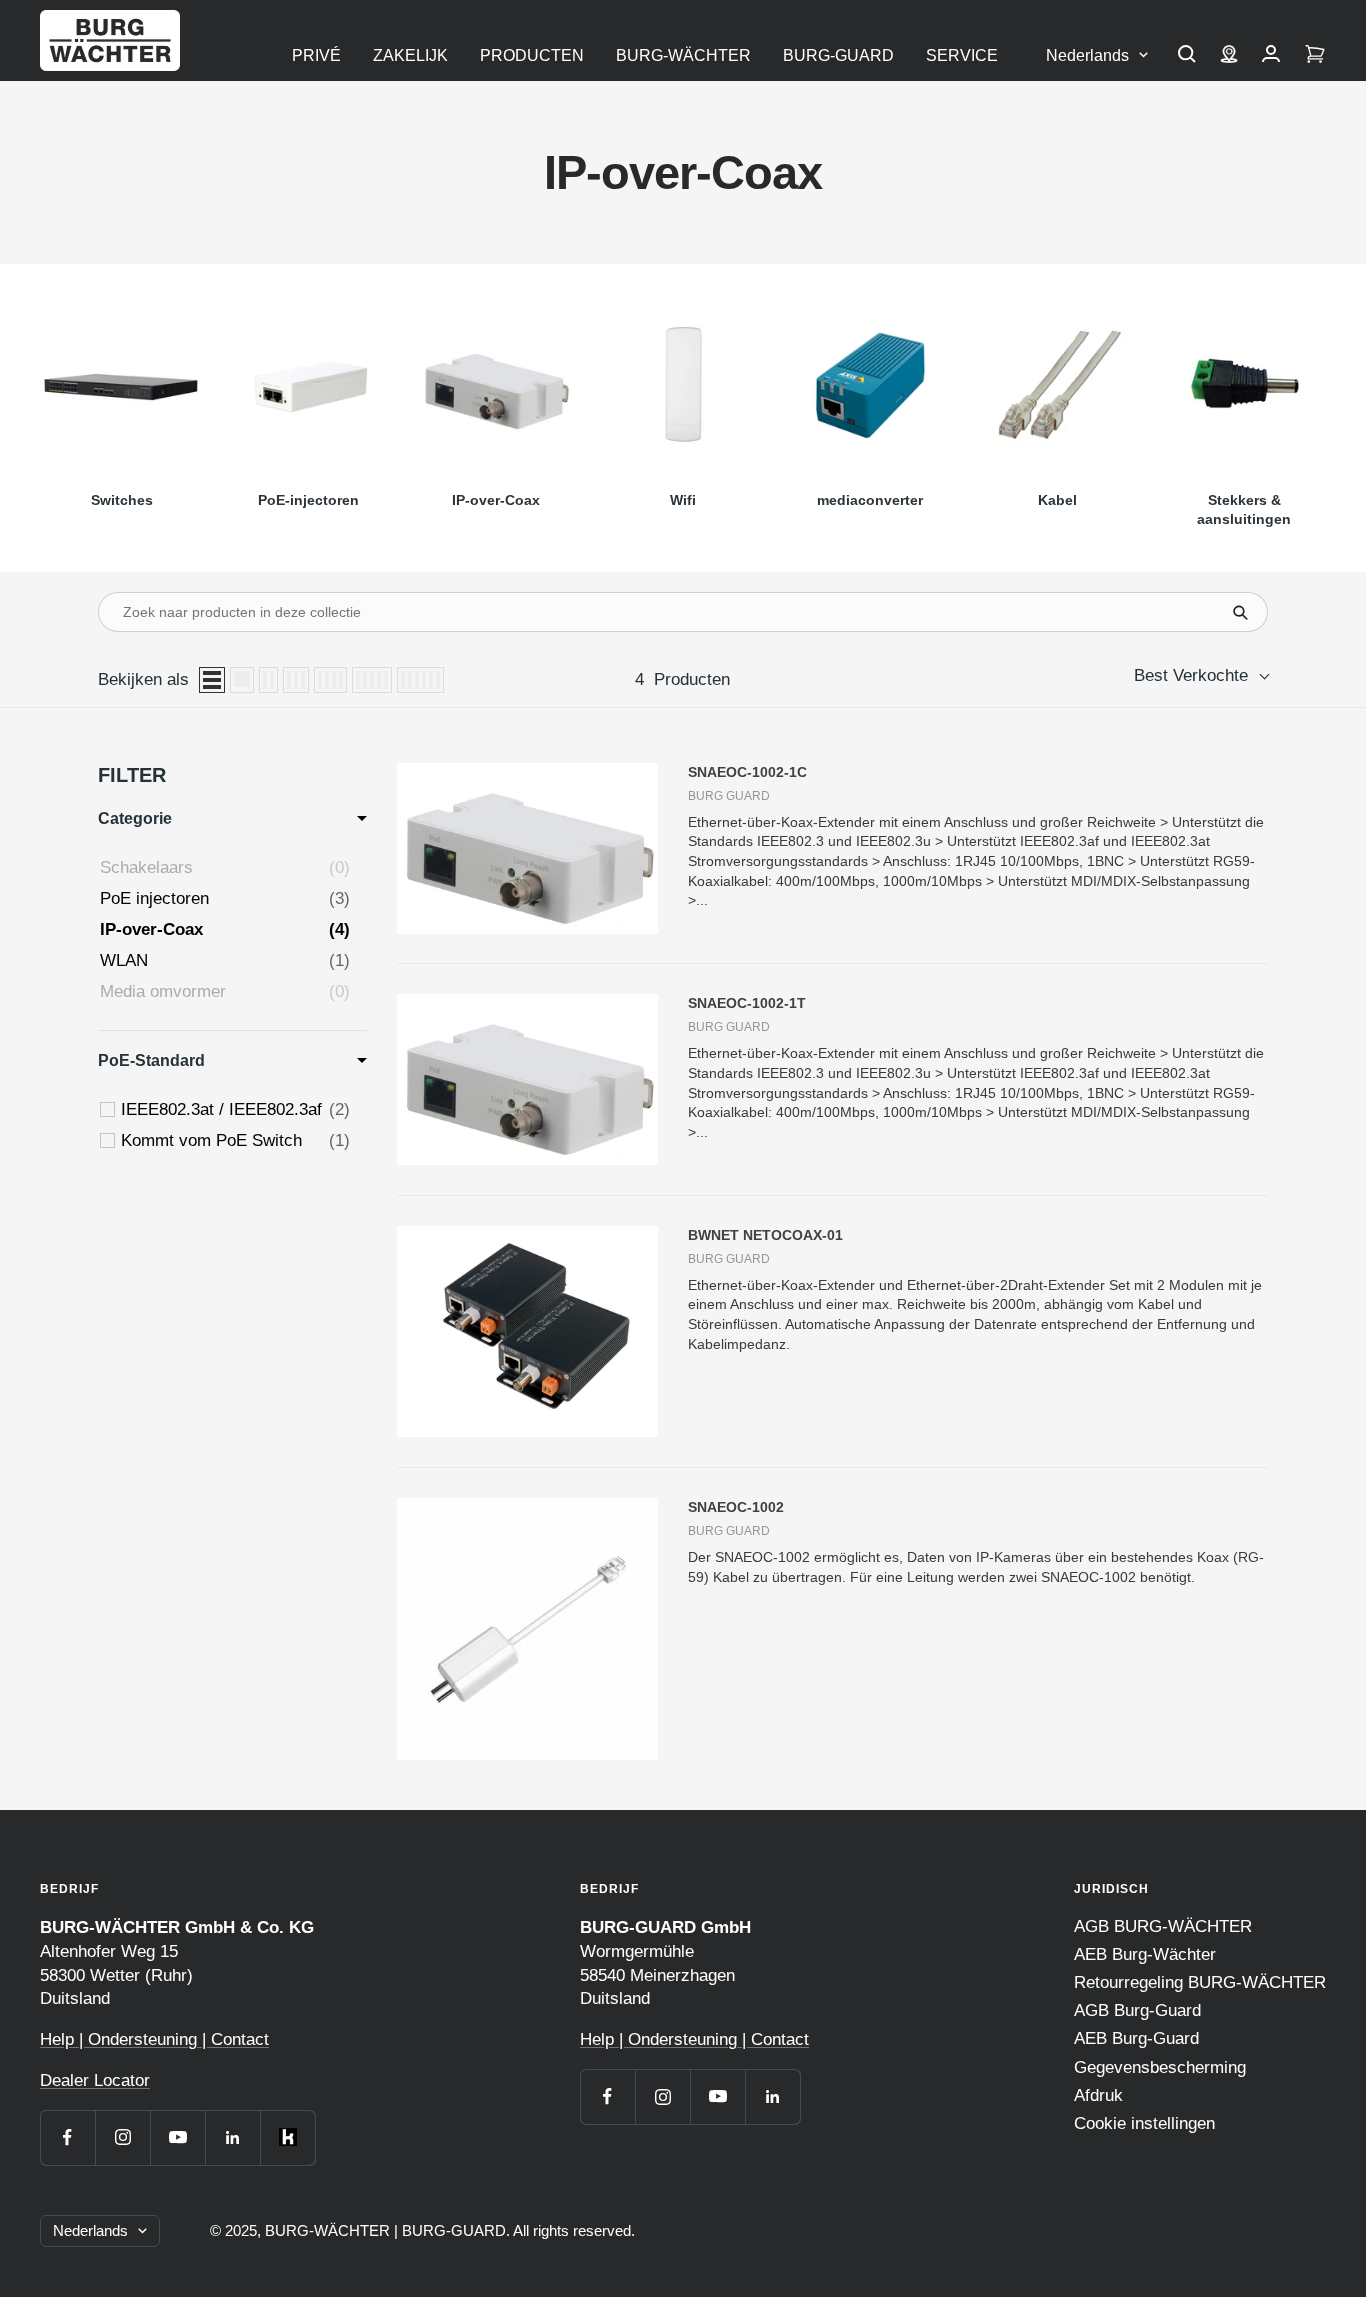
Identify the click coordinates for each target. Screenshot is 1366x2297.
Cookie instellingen (1144, 2123)
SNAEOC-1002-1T (747, 1003)
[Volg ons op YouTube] (177, 2137)
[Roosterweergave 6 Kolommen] (420, 680)
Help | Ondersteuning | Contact (154, 2039)
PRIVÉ (316, 55)
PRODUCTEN (532, 55)
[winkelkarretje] (1315, 56)
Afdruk (1098, 2095)
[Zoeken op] (1187, 56)
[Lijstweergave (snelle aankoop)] (242, 680)
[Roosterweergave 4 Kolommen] (330, 680)
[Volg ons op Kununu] (287, 2137)
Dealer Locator (95, 2080)
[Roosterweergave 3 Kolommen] (296, 680)
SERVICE (962, 55)
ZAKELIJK (410, 55)
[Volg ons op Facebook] (67, 2137)
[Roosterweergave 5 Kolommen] (372, 680)
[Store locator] (1229, 56)
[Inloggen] (1271, 56)
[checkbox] (235, 1110)
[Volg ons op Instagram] (122, 2137)
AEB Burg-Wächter (1145, 1954)
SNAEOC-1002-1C (747, 772)
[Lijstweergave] (212, 680)
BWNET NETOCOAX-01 (765, 1235)
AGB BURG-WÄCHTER (1163, 1926)
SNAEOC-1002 (736, 1507)
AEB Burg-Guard (1136, 2038)
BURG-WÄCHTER (683, 55)
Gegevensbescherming (1160, 2067)
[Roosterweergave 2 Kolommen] (268, 680)
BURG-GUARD (838, 55)
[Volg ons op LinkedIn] (232, 2137)
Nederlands (1087, 55)
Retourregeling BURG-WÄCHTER (1200, 1982)
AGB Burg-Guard (1137, 2010)
